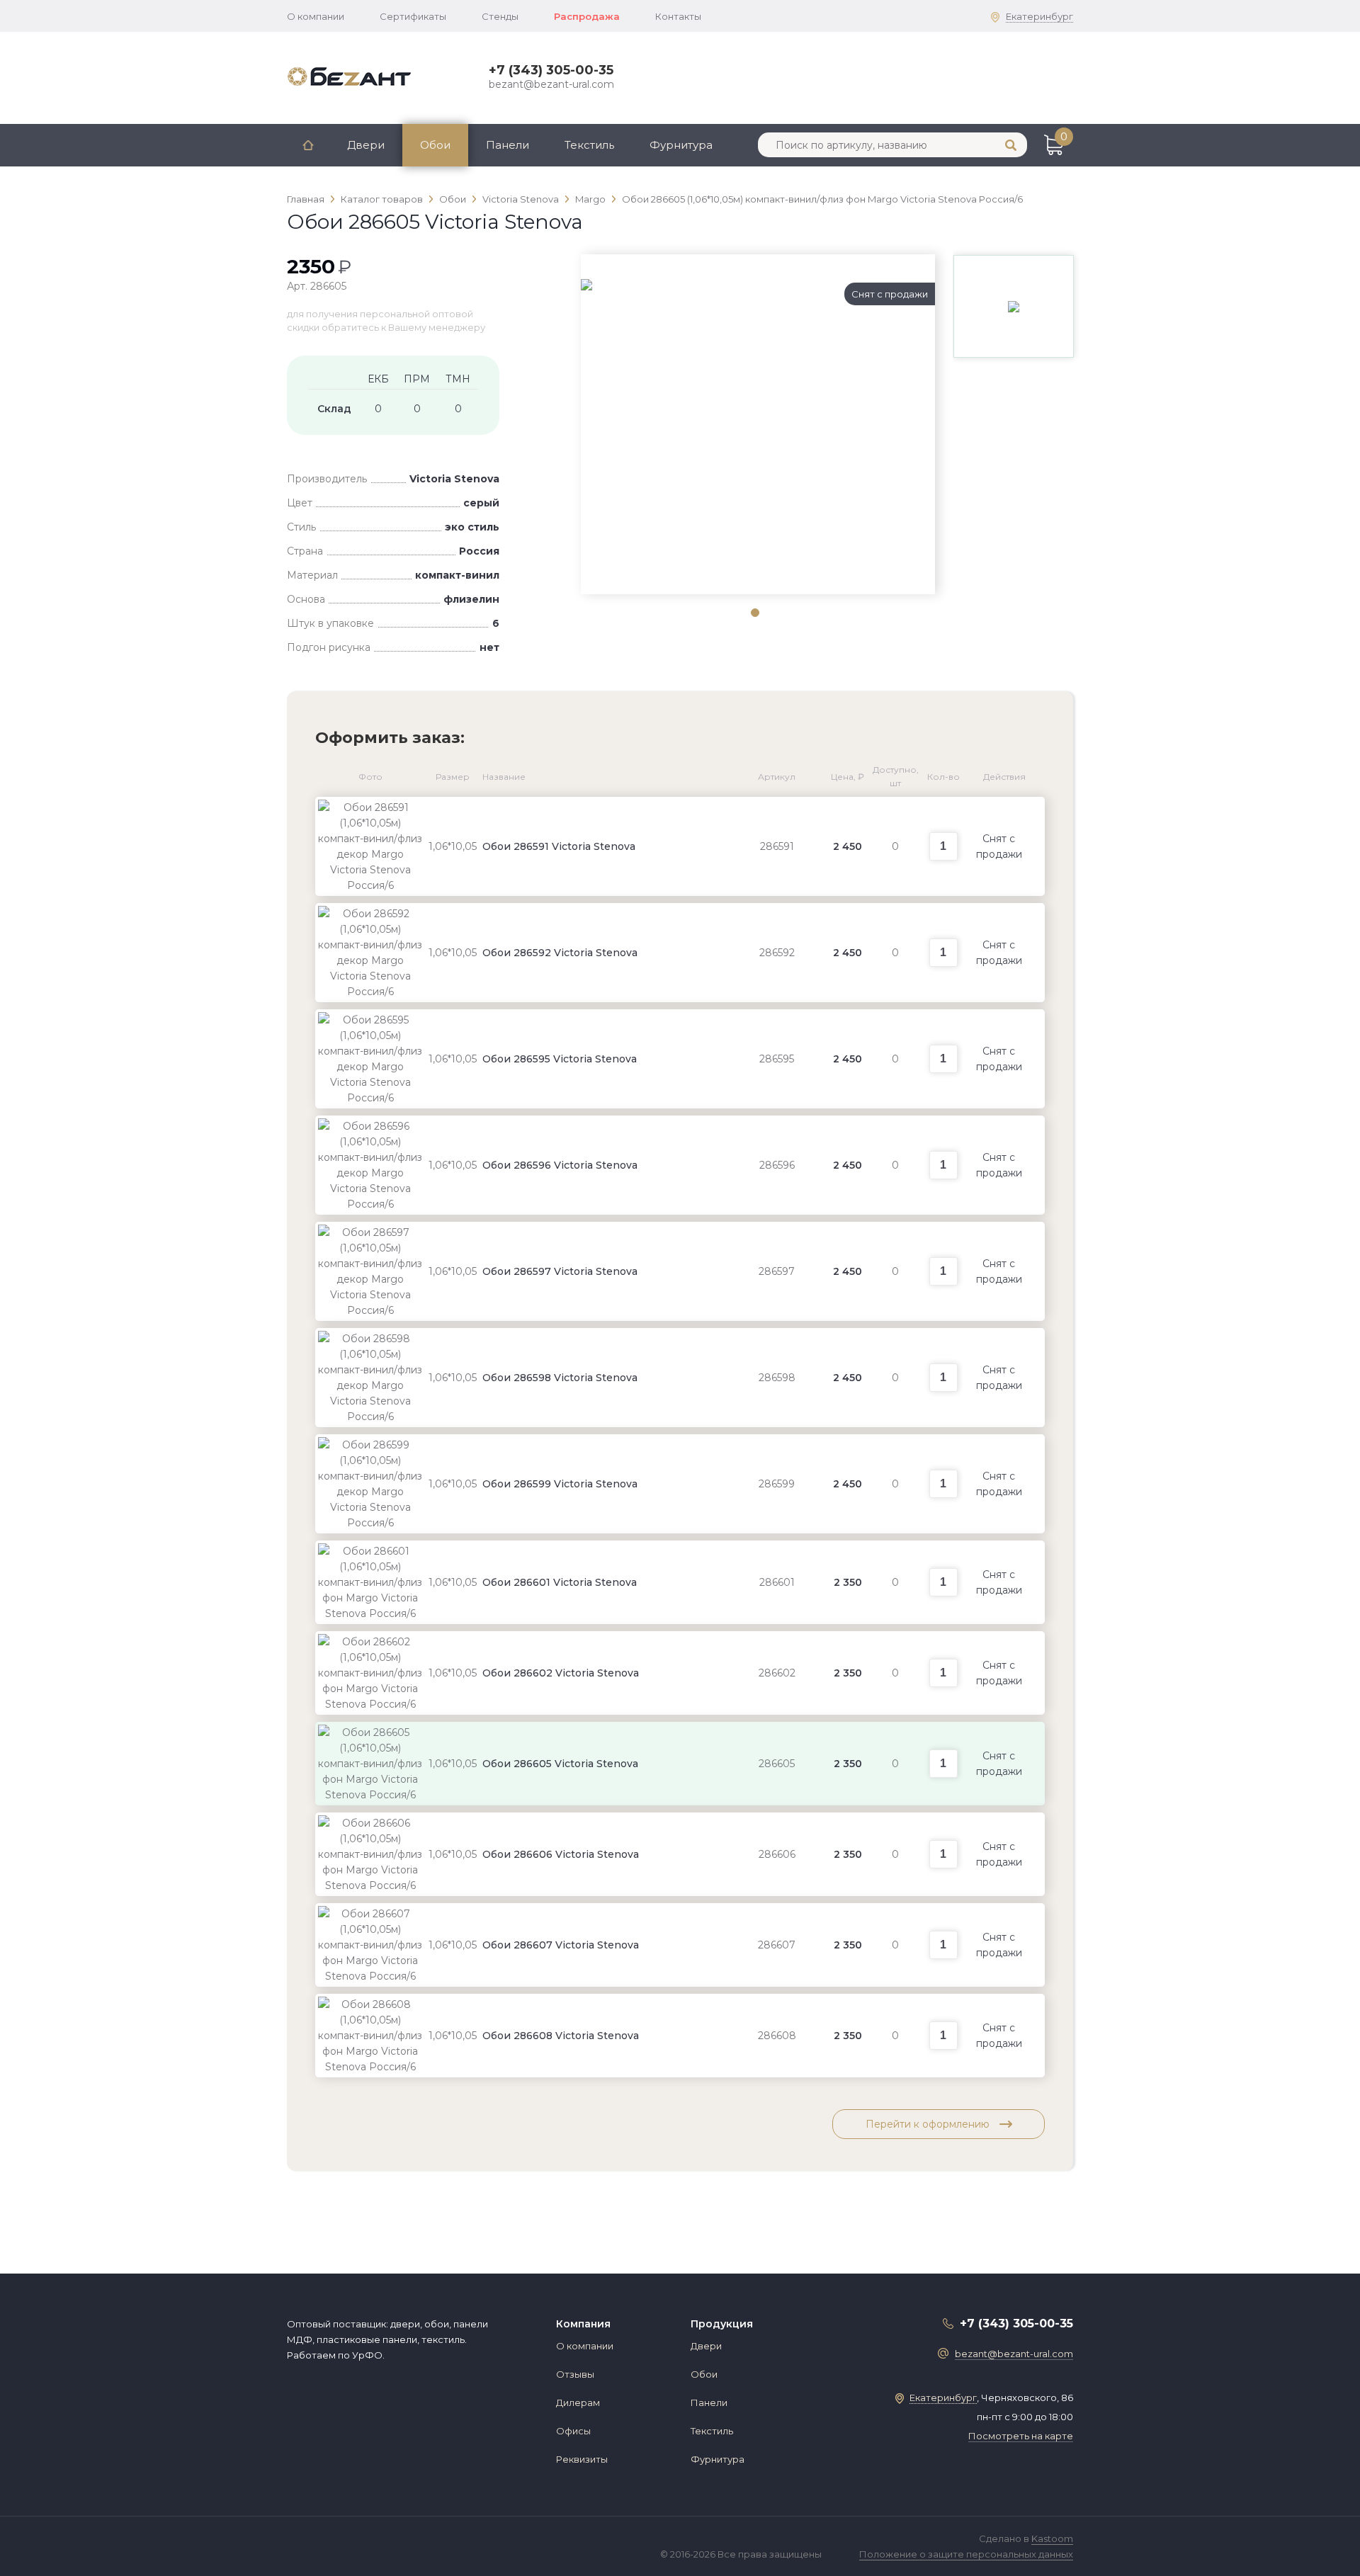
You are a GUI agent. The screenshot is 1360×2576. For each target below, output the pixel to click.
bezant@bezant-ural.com (551, 84)
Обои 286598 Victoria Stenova (560, 1378)
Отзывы (575, 2374)
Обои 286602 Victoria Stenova (561, 1673)
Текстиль (589, 145)
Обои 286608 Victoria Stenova (561, 2036)
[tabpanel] (758, 285)
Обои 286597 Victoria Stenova (560, 1271)
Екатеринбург (1039, 16)
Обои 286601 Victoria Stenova (560, 1582)
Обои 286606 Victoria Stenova (561, 1854)
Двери (366, 145)
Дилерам (578, 2402)
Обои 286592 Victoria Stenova (560, 953)
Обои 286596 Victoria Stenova (560, 1165)
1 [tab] (754, 612)
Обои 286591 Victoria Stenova (559, 846)
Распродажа (587, 16)
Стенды (500, 16)
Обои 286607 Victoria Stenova (561, 1945)
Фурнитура (681, 145)
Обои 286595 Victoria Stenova (560, 1059)
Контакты (678, 16)
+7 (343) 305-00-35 (551, 70)
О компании (316, 16)
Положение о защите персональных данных (966, 2554)
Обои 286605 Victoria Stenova (560, 1764)
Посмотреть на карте (1021, 2436)
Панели (508, 145)
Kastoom (1052, 2538)
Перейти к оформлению (929, 2124)
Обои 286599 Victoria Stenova (560, 1484)
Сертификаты (413, 16)
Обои (435, 145)
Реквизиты (582, 2459)
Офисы (573, 2431)
